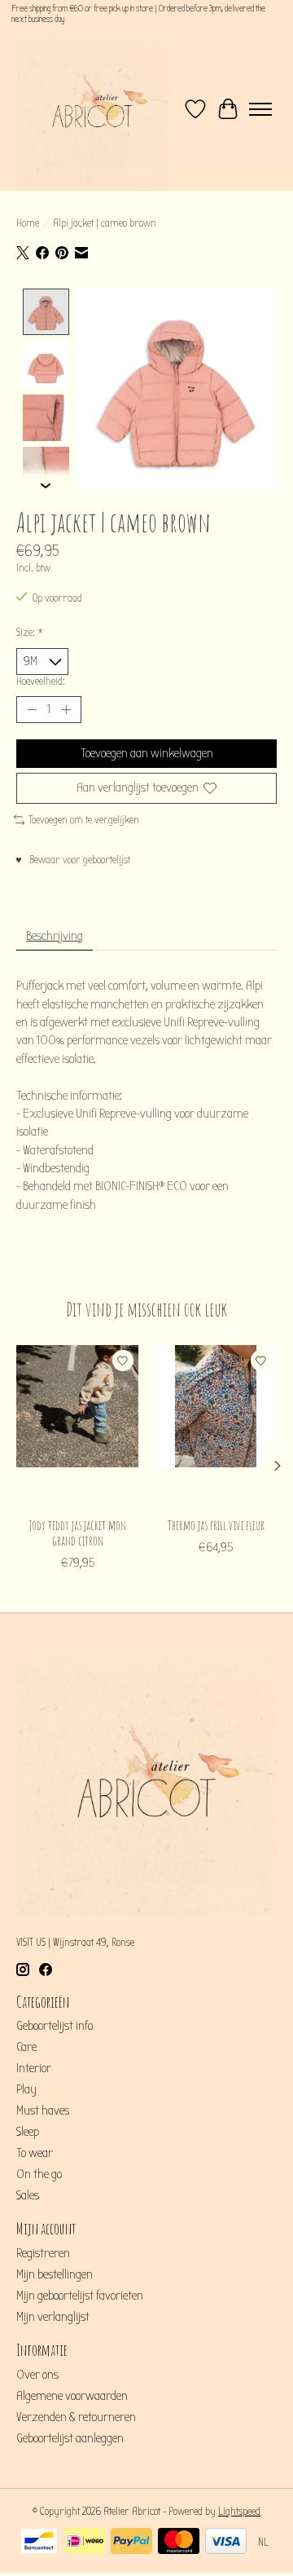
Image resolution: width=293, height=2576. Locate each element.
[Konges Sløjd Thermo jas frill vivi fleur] (216, 1427)
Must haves (43, 2111)
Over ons (37, 2375)
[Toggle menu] (260, 109)
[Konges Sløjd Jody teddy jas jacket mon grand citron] (77, 1427)
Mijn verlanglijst (53, 2317)
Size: (30, 633)
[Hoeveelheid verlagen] (32, 710)
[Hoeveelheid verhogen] (66, 710)
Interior (34, 2068)
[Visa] (226, 2543)
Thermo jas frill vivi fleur (216, 1525)
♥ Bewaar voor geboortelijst (73, 860)
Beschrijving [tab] (55, 936)
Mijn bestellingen (55, 2274)
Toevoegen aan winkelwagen (147, 753)
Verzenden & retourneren (76, 2417)
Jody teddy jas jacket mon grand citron (78, 1533)
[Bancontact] (39, 2543)
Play (26, 2089)
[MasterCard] (179, 2543)
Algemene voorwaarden (72, 2396)
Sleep (28, 2132)
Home (28, 223)
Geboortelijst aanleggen (70, 2438)
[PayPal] (131, 2543)
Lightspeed (239, 2512)
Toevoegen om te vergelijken (84, 820)
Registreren (43, 2253)
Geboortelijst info (55, 2026)
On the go (39, 2174)
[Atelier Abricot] (93, 109)
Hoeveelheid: (41, 681)
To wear (35, 2153)
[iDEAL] (85, 2543)
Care (26, 2047)
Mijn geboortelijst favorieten (80, 2296)
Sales (28, 2195)
